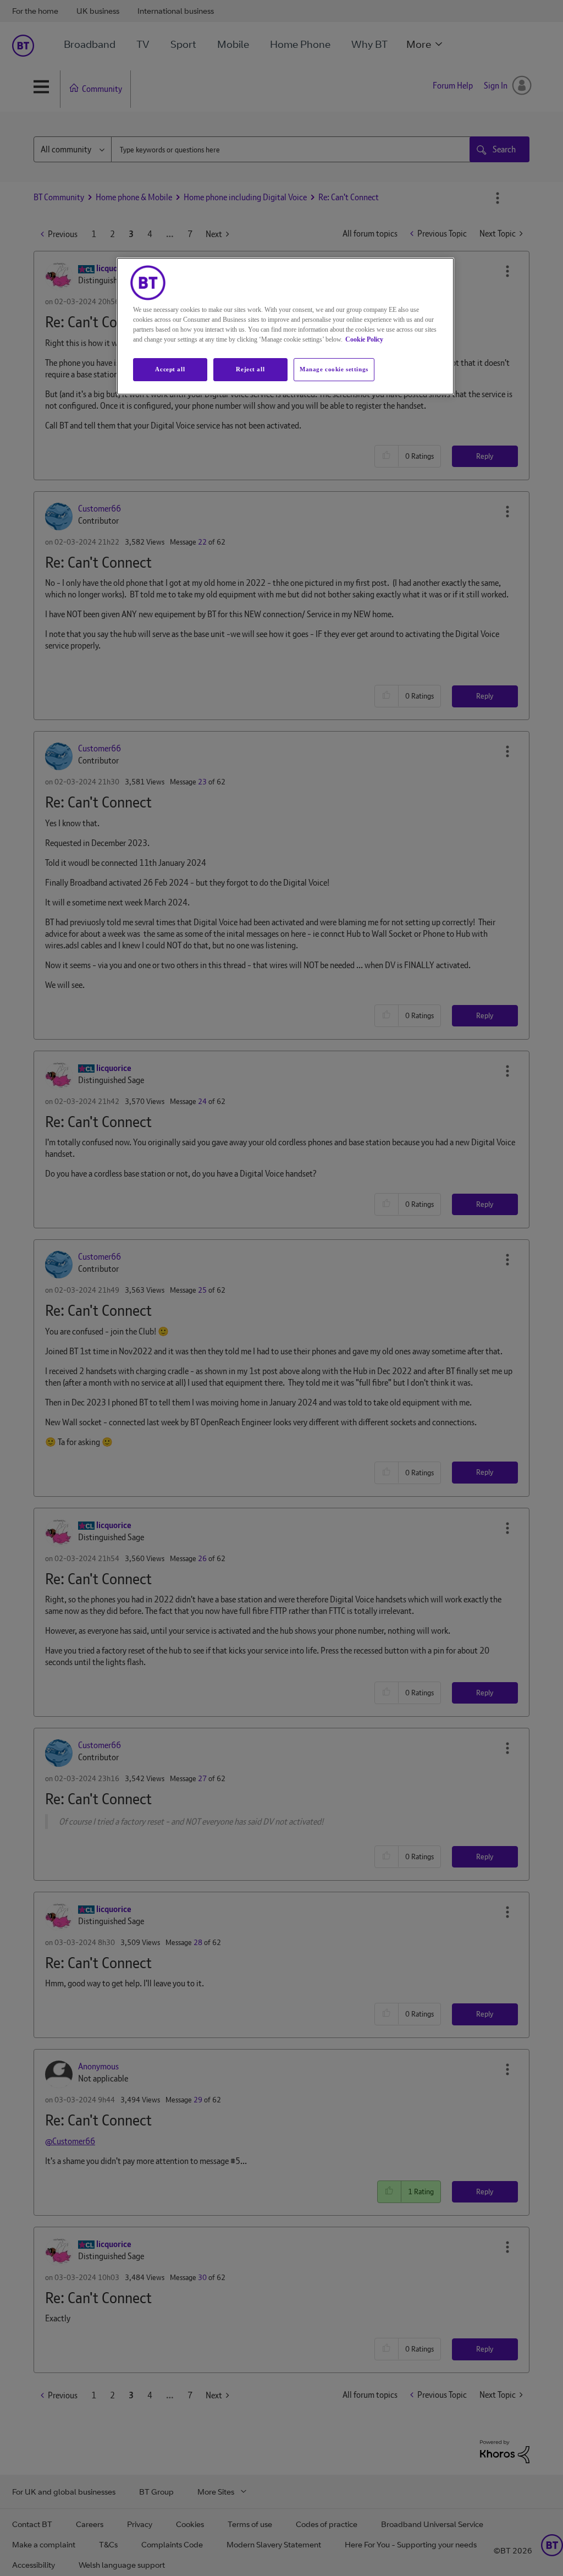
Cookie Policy (364, 339)
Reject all (250, 369)
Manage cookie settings (334, 369)
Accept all (170, 369)
